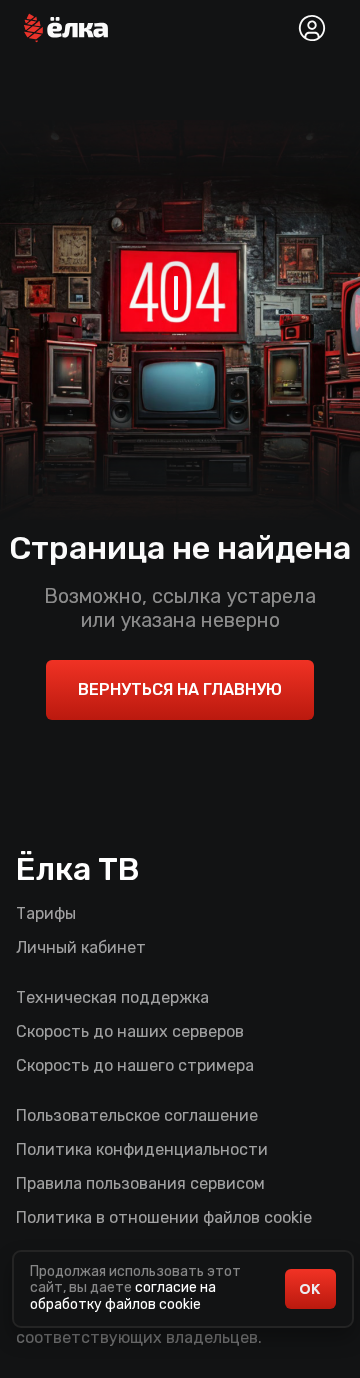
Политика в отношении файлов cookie (164, 1217)
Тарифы (46, 913)
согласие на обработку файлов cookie (123, 1296)
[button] (66, 28)
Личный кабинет (81, 947)
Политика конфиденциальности (142, 1149)
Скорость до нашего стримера (135, 1065)
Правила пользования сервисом (140, 1183)
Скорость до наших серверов (130, 1031)
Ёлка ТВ (78, 869)
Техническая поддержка (112, 997)
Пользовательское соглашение (137, 1115)
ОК (309, 1289)
